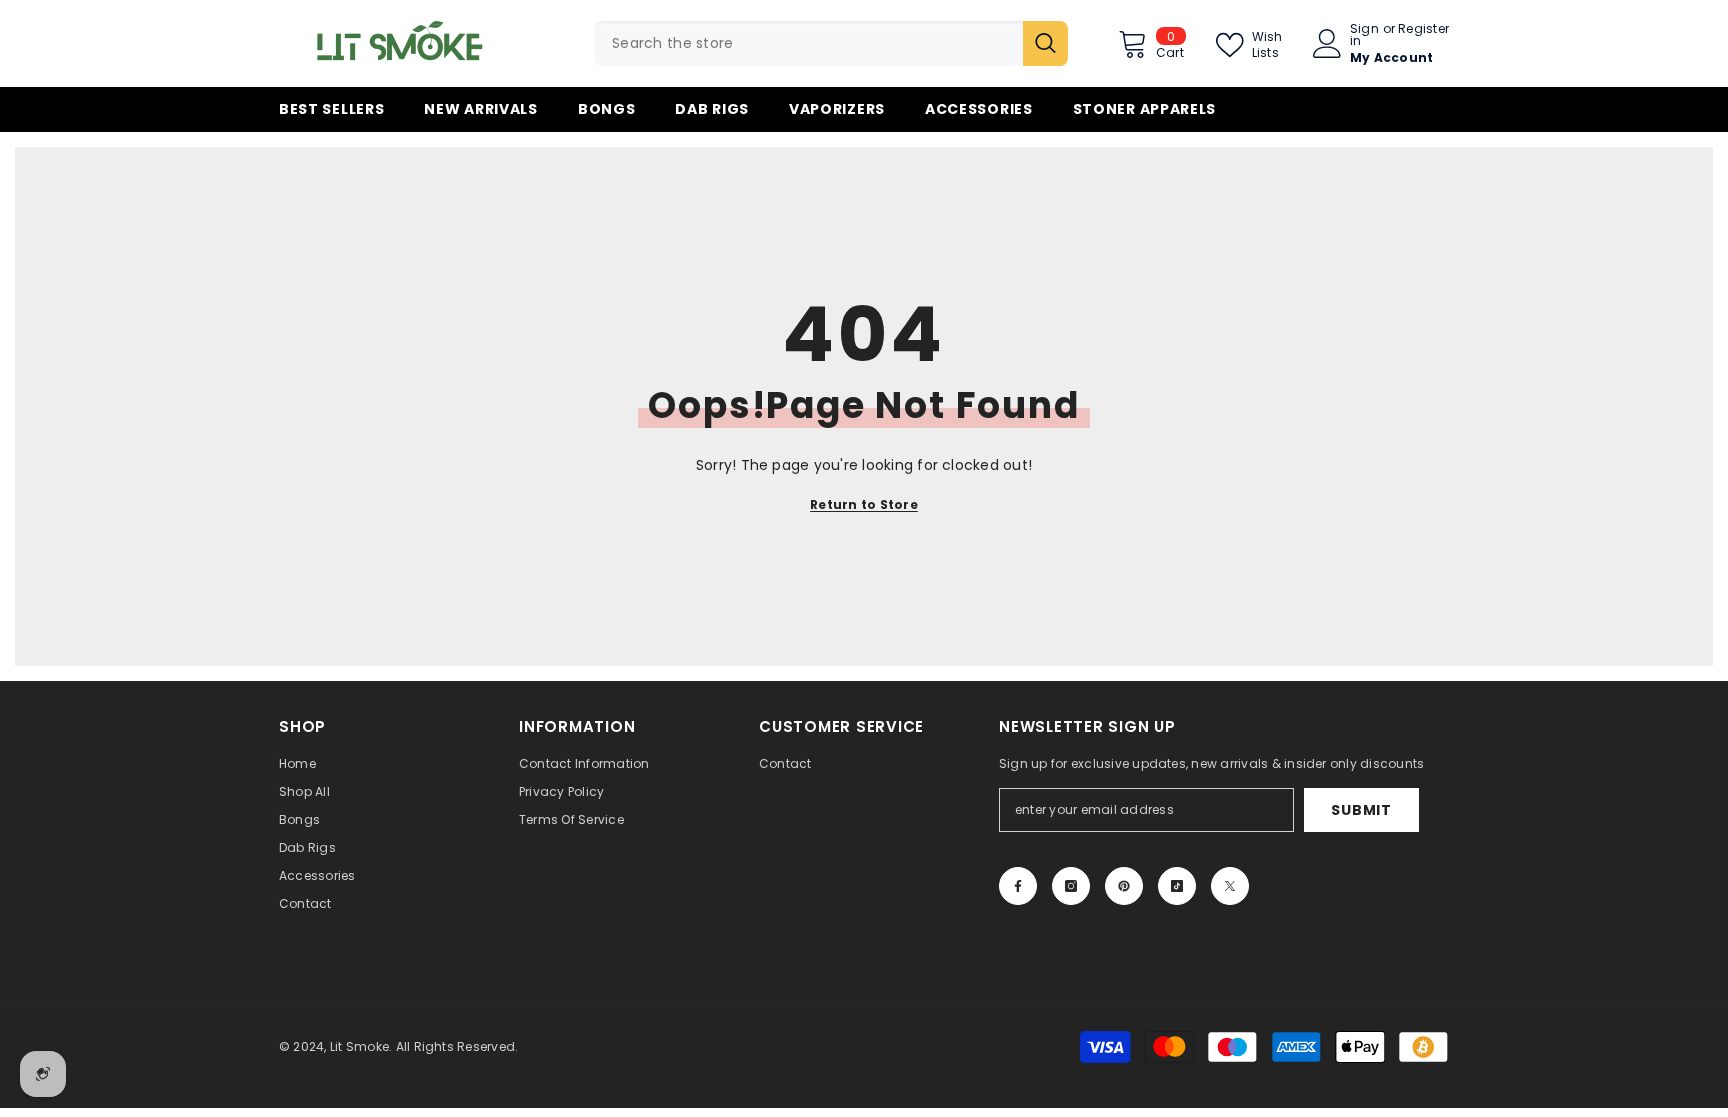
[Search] (831, 43)
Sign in (1364, 35)
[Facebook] (1018, 886)
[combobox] (808, 43)
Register (1423, 30)
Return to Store (864, 504)
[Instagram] (1071, 886)
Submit (1361, 810)
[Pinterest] (1124, 886)
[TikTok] (1177, 886)
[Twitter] (1230, 886)
